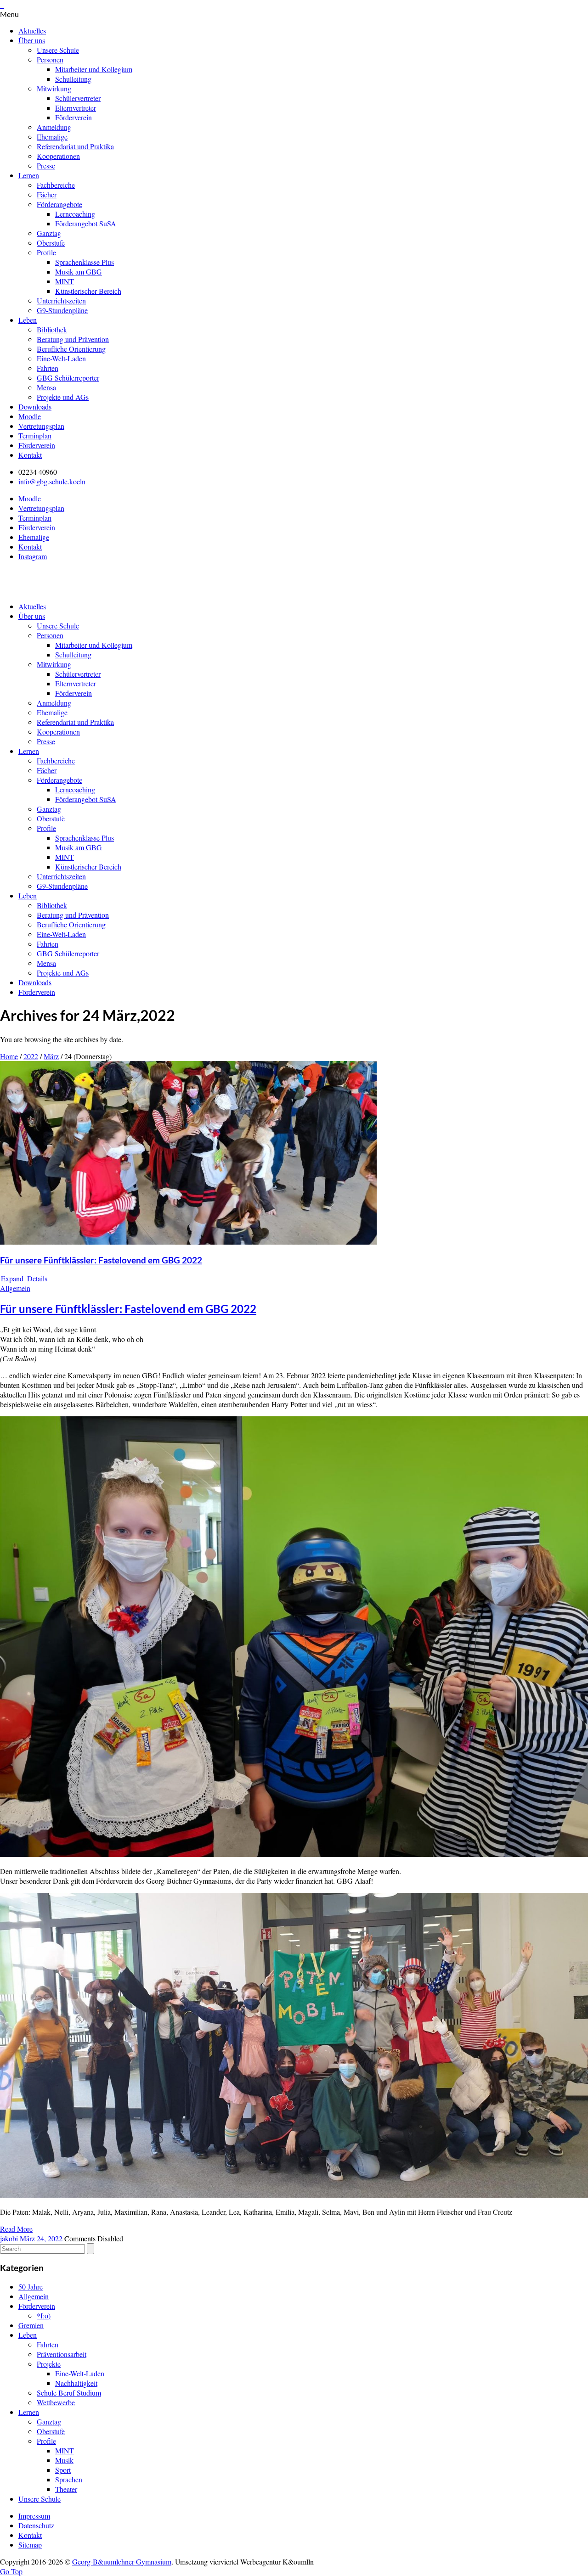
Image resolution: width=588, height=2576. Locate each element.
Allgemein (15, 1288)
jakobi (9, 2238)
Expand (12, 1278)
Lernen (29, 175)
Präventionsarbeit (62, 2354)
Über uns (32, 40)
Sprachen (69, 2479)
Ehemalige (52, 137)
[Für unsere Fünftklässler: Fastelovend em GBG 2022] (188, 1242)
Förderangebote (59, 204)
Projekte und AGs (63, 397)
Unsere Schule (58, 50)
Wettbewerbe (56, 2402)
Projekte (49, 2364)
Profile (46, 252)
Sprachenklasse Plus (85, 262)
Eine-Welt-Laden (61, 358)
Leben (28, 320)
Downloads (35, 407)
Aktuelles (32, 31)
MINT (65, 281)
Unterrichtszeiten (61, 300)
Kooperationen (58, 156)
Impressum (34, 2516)
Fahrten (48, 368)
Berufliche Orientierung (71, 349)
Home (9, 1056)
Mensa (46, 387)
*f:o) (44, 2315)
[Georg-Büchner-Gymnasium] (82, 589)
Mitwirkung (54, 88)
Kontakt (30, 455)
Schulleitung (73, 79)
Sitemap (30, 2545)
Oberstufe (51, 243)
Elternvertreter (76, 108)
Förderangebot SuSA (86, 223)
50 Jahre (31, 2287)
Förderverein (73, 117)
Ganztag (49, 233)
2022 (31, 1056)
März (51, 1056)
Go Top (11, 2571)
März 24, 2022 (41, 2238)
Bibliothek (52, 329)
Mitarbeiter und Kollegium (94, 69)
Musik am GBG (79, 272)
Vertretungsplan (41, 426)
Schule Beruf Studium (69, 2393)
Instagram (33, 556)
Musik (64, 2460)
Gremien (31, 2325)
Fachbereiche (56, 185)
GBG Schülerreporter (68, 378)
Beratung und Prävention (73, 339)
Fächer (47, 194)
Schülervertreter (78, 98)
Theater (66, 2489)
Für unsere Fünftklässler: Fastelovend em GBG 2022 (101, 1260)
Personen (50, 59)
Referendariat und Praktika (75, 146)
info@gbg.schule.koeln (52, 481)
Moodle (30, 416)
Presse (46, 166)
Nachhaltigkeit (76, 2383)
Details (37, 1278)
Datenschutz (36, 2525)
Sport (63, 2470)
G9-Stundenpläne (62, 310)
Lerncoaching (75, 214)
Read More (16, 2229)
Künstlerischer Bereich (88, 291)
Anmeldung (54, 127)
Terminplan (35, 435)
